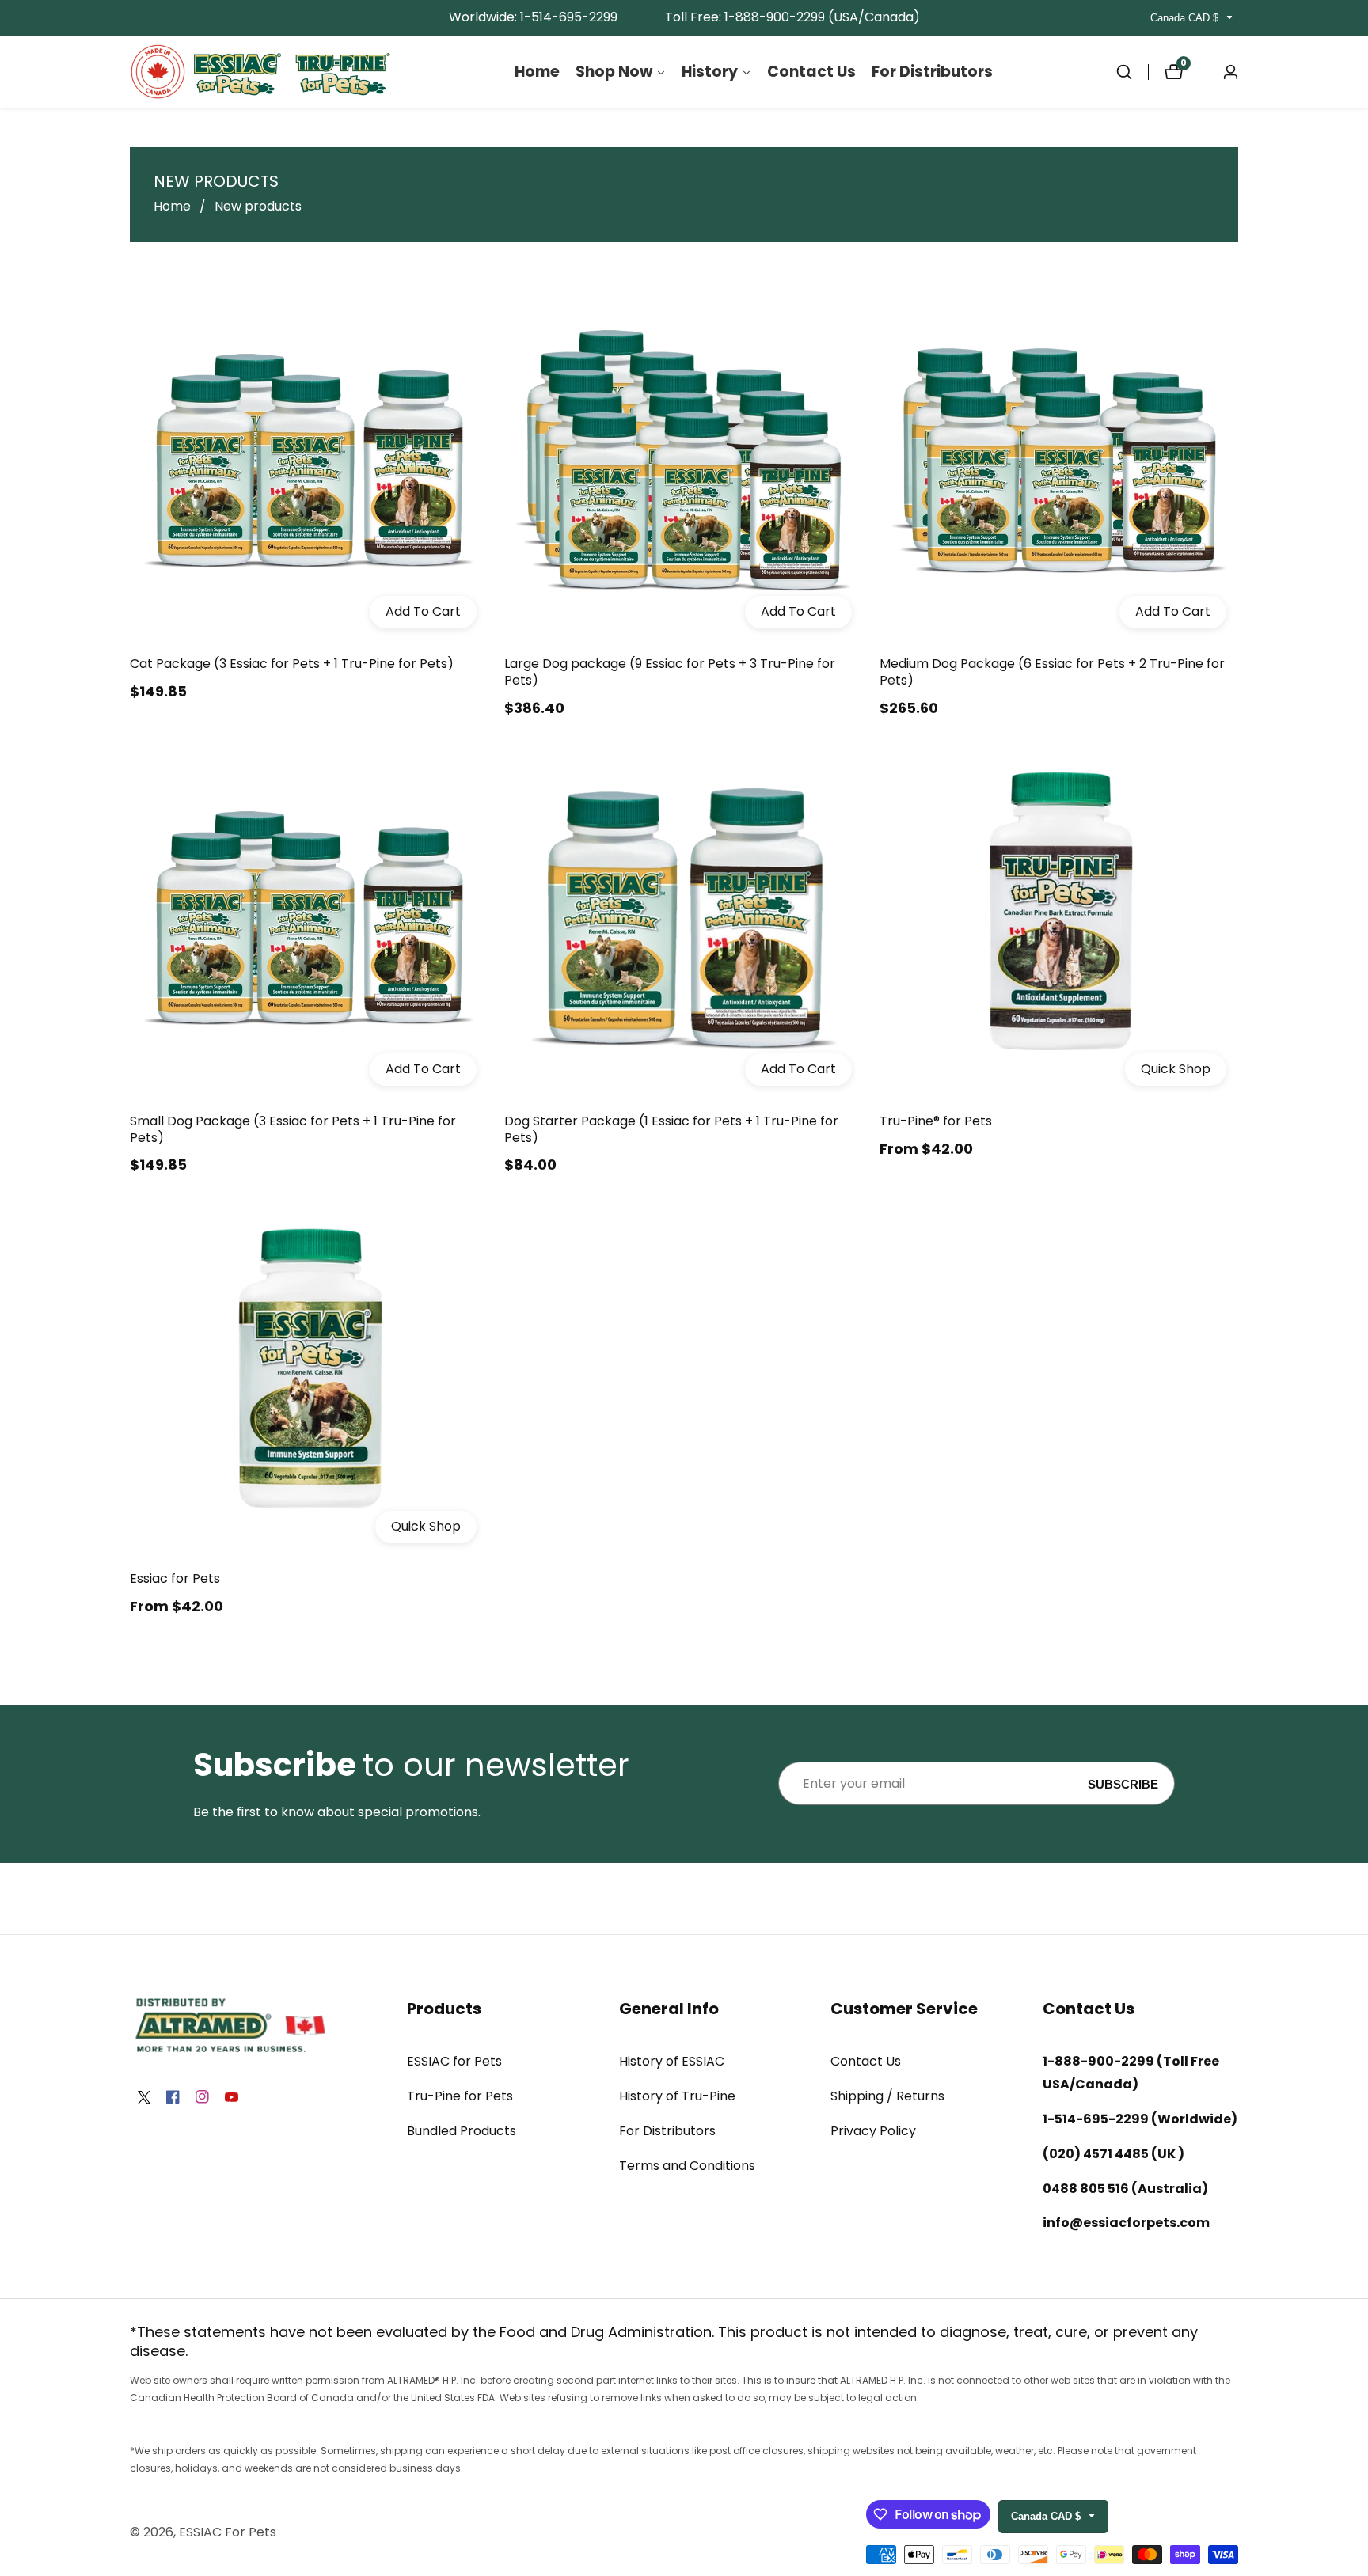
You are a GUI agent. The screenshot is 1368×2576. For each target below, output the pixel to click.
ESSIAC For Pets (228, 2532)
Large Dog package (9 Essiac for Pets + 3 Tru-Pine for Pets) (670, 673)
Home (172, 206)
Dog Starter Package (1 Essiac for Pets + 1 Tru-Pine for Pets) (671, 1130)
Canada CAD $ (1186, 18)
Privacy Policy (873, 2131)
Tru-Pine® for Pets (936, 1122)
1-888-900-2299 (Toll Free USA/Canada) (1131, 2073)
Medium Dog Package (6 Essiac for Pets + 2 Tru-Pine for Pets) (1052, 673)
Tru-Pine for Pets (460, 2096)
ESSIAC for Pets (454, 2061)
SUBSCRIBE (1123, 1783)
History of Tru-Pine (677, 2096)
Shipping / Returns (887, 2096)
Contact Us (866, 2061)
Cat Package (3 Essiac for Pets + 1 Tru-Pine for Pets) (292, 664)
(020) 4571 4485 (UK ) (1113, 2154)
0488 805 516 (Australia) (1125, 2189)
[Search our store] (1132, 72)
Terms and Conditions (687, 2166)
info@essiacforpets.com (1126, 2223)
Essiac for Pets (175, 1579)
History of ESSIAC (672, 2061)
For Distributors (667, 2131)
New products (258, 206)
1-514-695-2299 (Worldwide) (1140, 2119)
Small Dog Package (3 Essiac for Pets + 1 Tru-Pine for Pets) (293, 1130)
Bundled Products (462, 2131)
